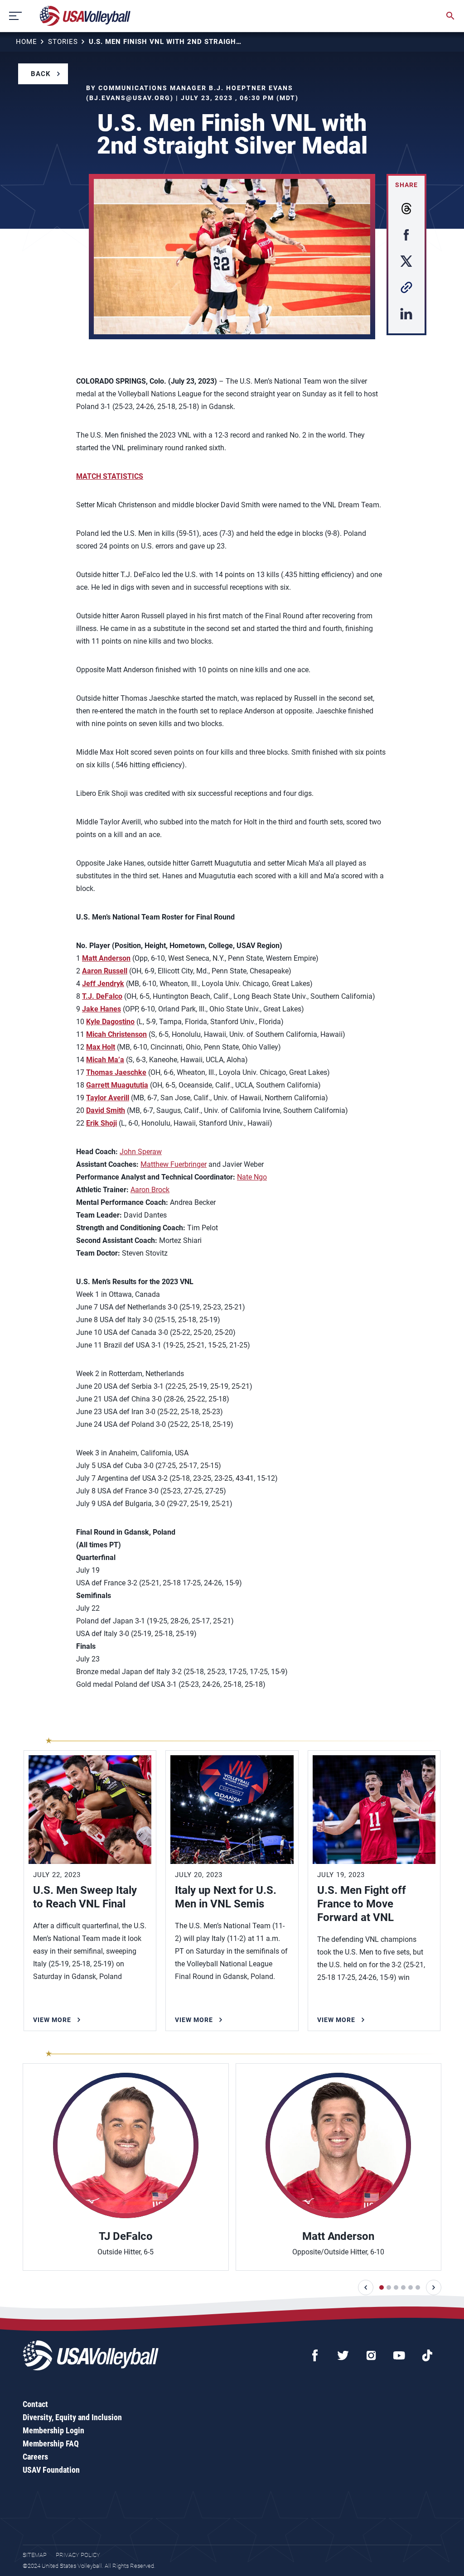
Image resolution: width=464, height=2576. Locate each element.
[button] (366, 2287)
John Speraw (141, 1152)
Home (27, 42)
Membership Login (53, 2430)
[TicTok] (427, 2355)
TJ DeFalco (126, 2236)
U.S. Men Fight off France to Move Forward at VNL (362, 1904)
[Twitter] (343, 2355)
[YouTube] (399, 2355)
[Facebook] (315, 2355)
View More (52, 2020)
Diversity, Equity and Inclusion (72, 2417)
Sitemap (35, 2555)
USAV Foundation (51, 2470)
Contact (35, 2404)
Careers (35, 2457)
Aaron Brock (150, 1190)
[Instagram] (371, 2355)
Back (41, 74)
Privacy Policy (78, 2555)
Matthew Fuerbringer (174, 1164)
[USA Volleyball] (85, 16)
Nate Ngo (252, 1177)
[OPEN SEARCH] (450, 16)
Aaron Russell (105, 971)
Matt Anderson (106, 958)
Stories (63, 42)
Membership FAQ (51, 2444)
